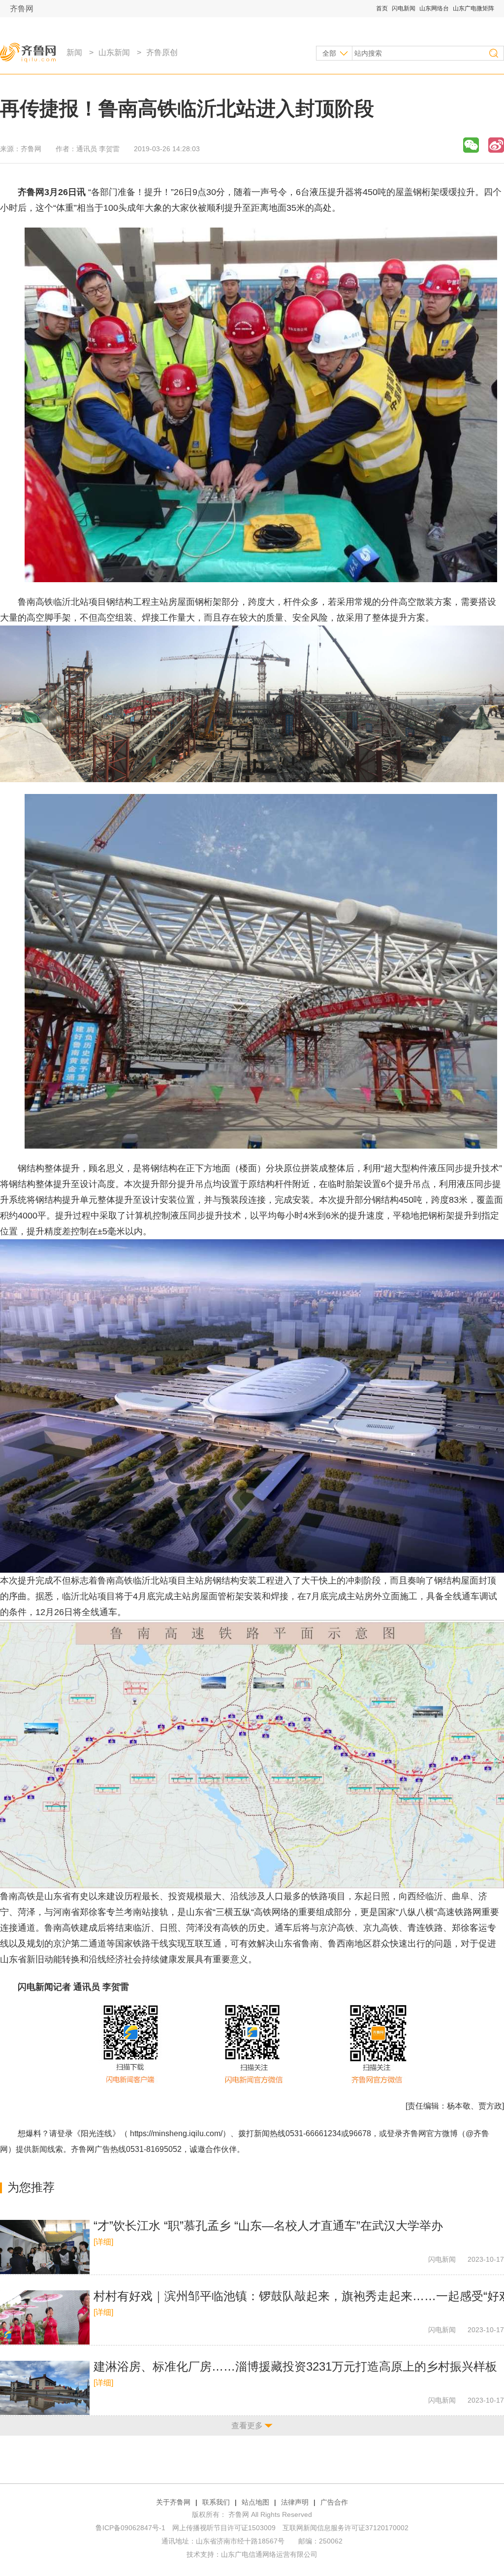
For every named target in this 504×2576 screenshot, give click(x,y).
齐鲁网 (22, 9)
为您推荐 (31, 2187)
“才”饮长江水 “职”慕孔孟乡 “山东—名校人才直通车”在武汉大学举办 (268, 2226)
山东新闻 (114, 52)
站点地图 (255, 2502)
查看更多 (247, 2426)
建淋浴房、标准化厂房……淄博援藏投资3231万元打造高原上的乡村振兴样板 (295, 2366)
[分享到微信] (471, 145)
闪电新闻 (404, 8)
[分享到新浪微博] (496, 145)
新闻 (74, 52)
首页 (382, 8)
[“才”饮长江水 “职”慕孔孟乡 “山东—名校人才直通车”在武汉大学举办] (45, 2247)
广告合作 (334, 2502)
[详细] (103, 2242)
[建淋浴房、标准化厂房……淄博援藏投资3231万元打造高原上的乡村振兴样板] (45, 2388)
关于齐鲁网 (173, 2502)
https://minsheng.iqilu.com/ (176, 2133)
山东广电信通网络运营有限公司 (269, 2554)
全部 (329, 53)
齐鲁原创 (162, 52)
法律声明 (295, 2502)
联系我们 (216, 2502)
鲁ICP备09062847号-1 (130, 2528)
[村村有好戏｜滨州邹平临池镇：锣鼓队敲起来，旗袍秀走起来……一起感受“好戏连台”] (45, 2317)
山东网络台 (434, 8)
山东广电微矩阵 (473, 8)
